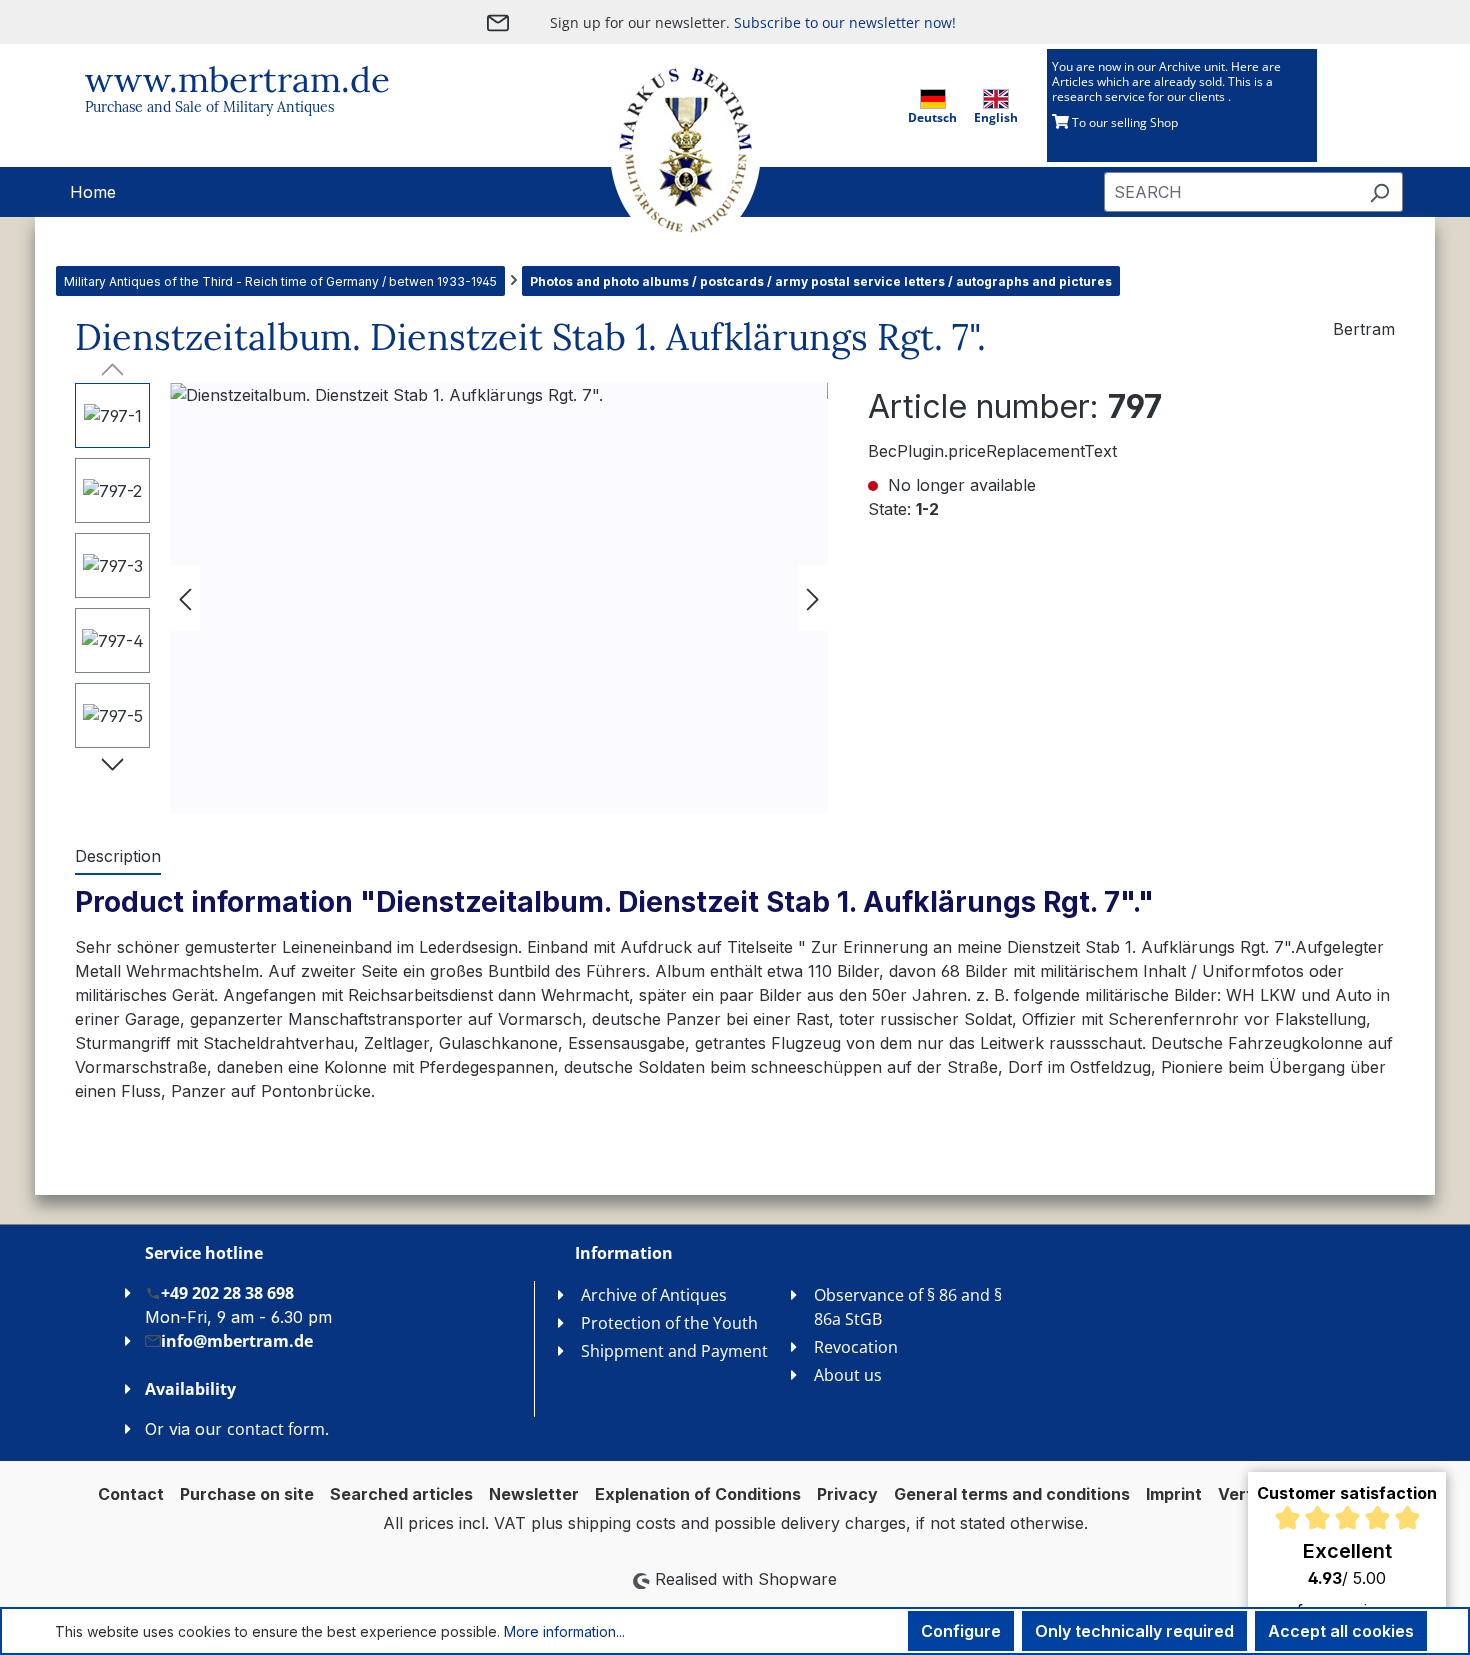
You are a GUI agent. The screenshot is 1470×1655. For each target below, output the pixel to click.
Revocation (856, 1347)
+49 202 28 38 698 (227, 1293)
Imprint (1174, 1494)
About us (848, 1375)
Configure (961, 1631)
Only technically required (1134, 1631)
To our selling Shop (1123, 122)
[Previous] (185, 598)
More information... (564, 1631)
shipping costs (622, 1523)
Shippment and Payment (674, 1351)
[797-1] (499, 598)
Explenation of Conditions (698, 1494)
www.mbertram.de (237, 79)
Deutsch (932, 117)
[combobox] (1230, 192)
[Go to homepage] (665, 150)
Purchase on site (247, 1494)
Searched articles (401, 1494)
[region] (451, 598)
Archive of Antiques (654, 1295)
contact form (276, 1429)
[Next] (813, 598)
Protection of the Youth (669, 1323)
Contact (131, 1494)
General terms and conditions (1012, 1494)
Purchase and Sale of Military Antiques (209, 107)
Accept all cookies (1341, 1631)
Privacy (847, 1494)
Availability (190, 1389)
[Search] (1379, 192)
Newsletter (534, 1494)
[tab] (118, 857)
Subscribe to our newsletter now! (845, 22)
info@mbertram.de (237, 1341)
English (996, 117)
